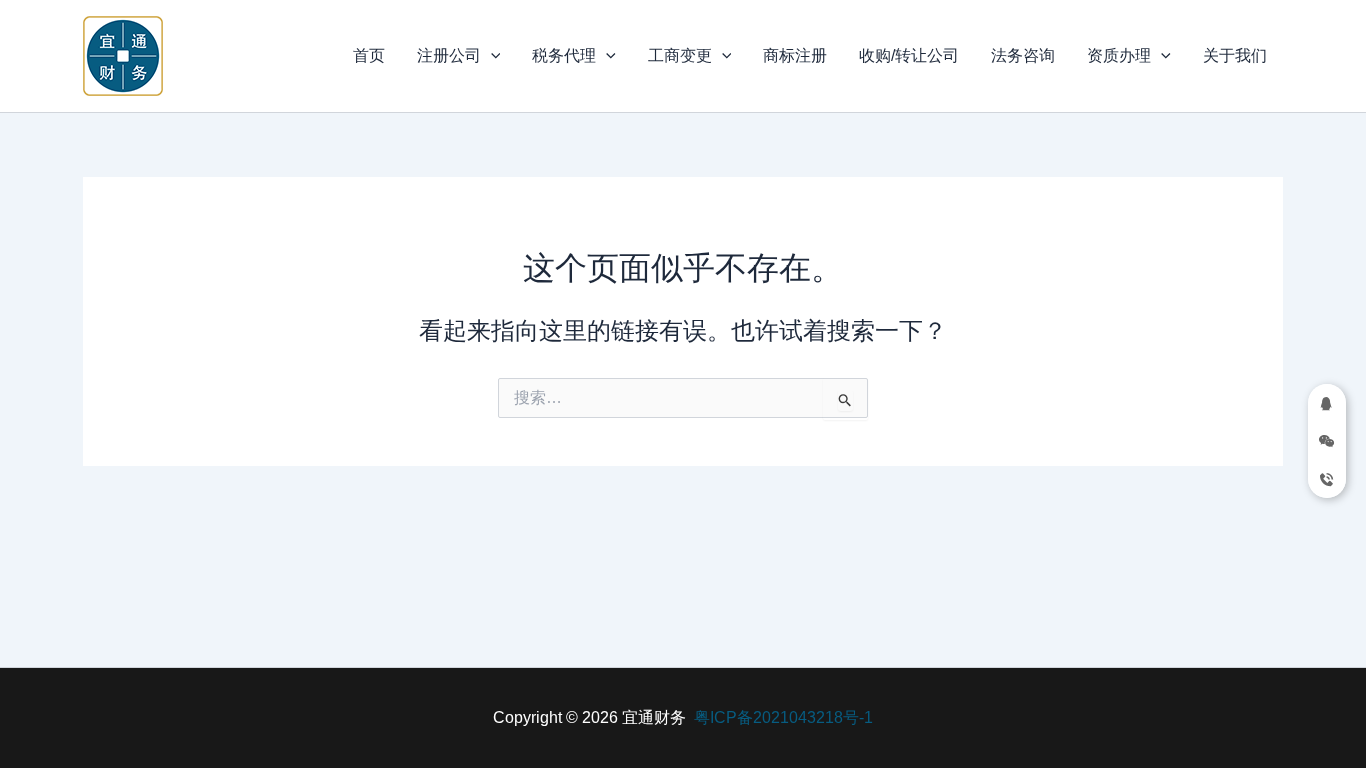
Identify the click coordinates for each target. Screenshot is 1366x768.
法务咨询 (1023, 55)
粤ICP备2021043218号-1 (783, 717)
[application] (491, 56)
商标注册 (795, 55)
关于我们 (1235, 55)
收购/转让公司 (909, 55)
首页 (369, 55)
